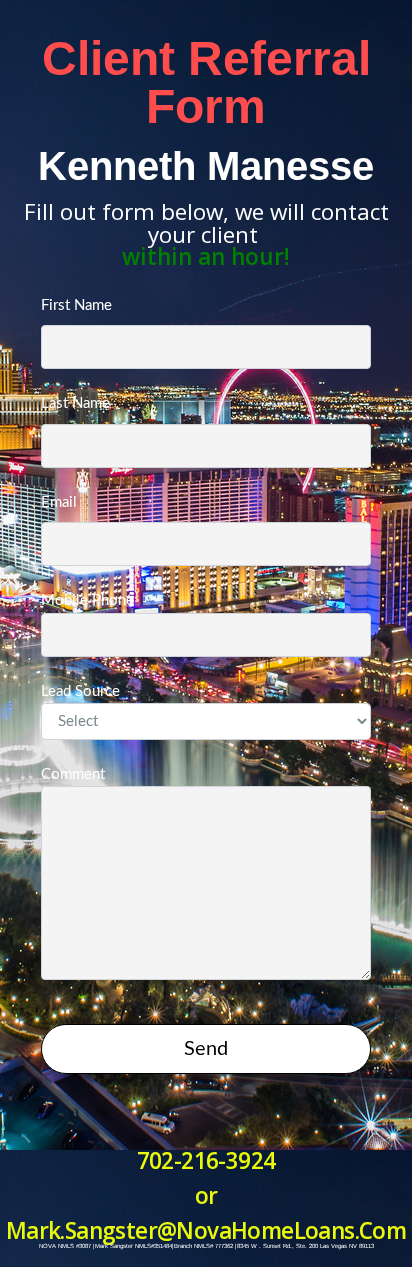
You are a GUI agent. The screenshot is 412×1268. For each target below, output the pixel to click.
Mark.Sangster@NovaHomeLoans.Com (206, 1230)
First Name (76, 305)
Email (59, 502)
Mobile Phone (87, 600)
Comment (73, 774)
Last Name (75, 403)
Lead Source (80, 691)
